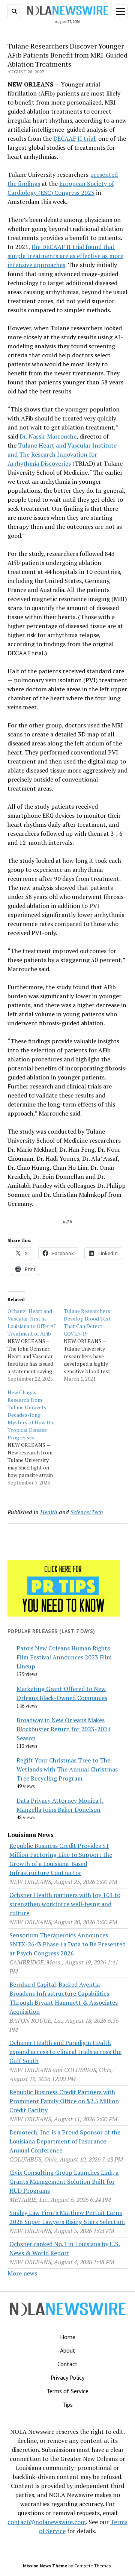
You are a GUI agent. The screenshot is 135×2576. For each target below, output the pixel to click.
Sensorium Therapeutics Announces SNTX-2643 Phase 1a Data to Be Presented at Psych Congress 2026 (67, 1944)
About (68, 2350)
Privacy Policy (67, 2377)
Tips (67, 2404)
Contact (67, 2364)
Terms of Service (67, 2391)
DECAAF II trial (74, 138)
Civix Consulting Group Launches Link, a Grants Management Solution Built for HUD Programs (64, 2181)
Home (68, 2337)
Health (49, 1512)
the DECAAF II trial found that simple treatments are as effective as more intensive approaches (65, 256)
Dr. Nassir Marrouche (48, 436)
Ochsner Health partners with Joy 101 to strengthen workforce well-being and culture (65, 1904)
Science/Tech (87, 1512)
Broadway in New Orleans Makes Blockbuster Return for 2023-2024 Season (64, 1729)
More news (22, 2273)
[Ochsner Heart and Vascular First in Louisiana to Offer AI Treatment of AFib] (36, 1345)
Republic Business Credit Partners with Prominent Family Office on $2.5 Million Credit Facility (64, 2101)
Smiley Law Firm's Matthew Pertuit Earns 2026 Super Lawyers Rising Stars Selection (67, 2217)
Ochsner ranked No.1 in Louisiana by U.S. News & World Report (65, 2248)
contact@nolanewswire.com (47, 2522)
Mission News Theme (45, 2566)
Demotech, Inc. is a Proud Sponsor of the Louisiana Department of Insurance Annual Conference (65, 2141)
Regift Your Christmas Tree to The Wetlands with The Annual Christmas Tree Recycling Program (67, 1769)
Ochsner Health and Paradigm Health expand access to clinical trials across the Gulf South (65, 2052)
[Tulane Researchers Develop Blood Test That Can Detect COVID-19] (92, 1345)
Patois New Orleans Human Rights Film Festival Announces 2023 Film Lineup (64, 1657)
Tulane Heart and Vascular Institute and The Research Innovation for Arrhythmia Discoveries (62, 454)
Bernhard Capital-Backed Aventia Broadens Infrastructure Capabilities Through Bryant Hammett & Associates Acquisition (64, 1998)
